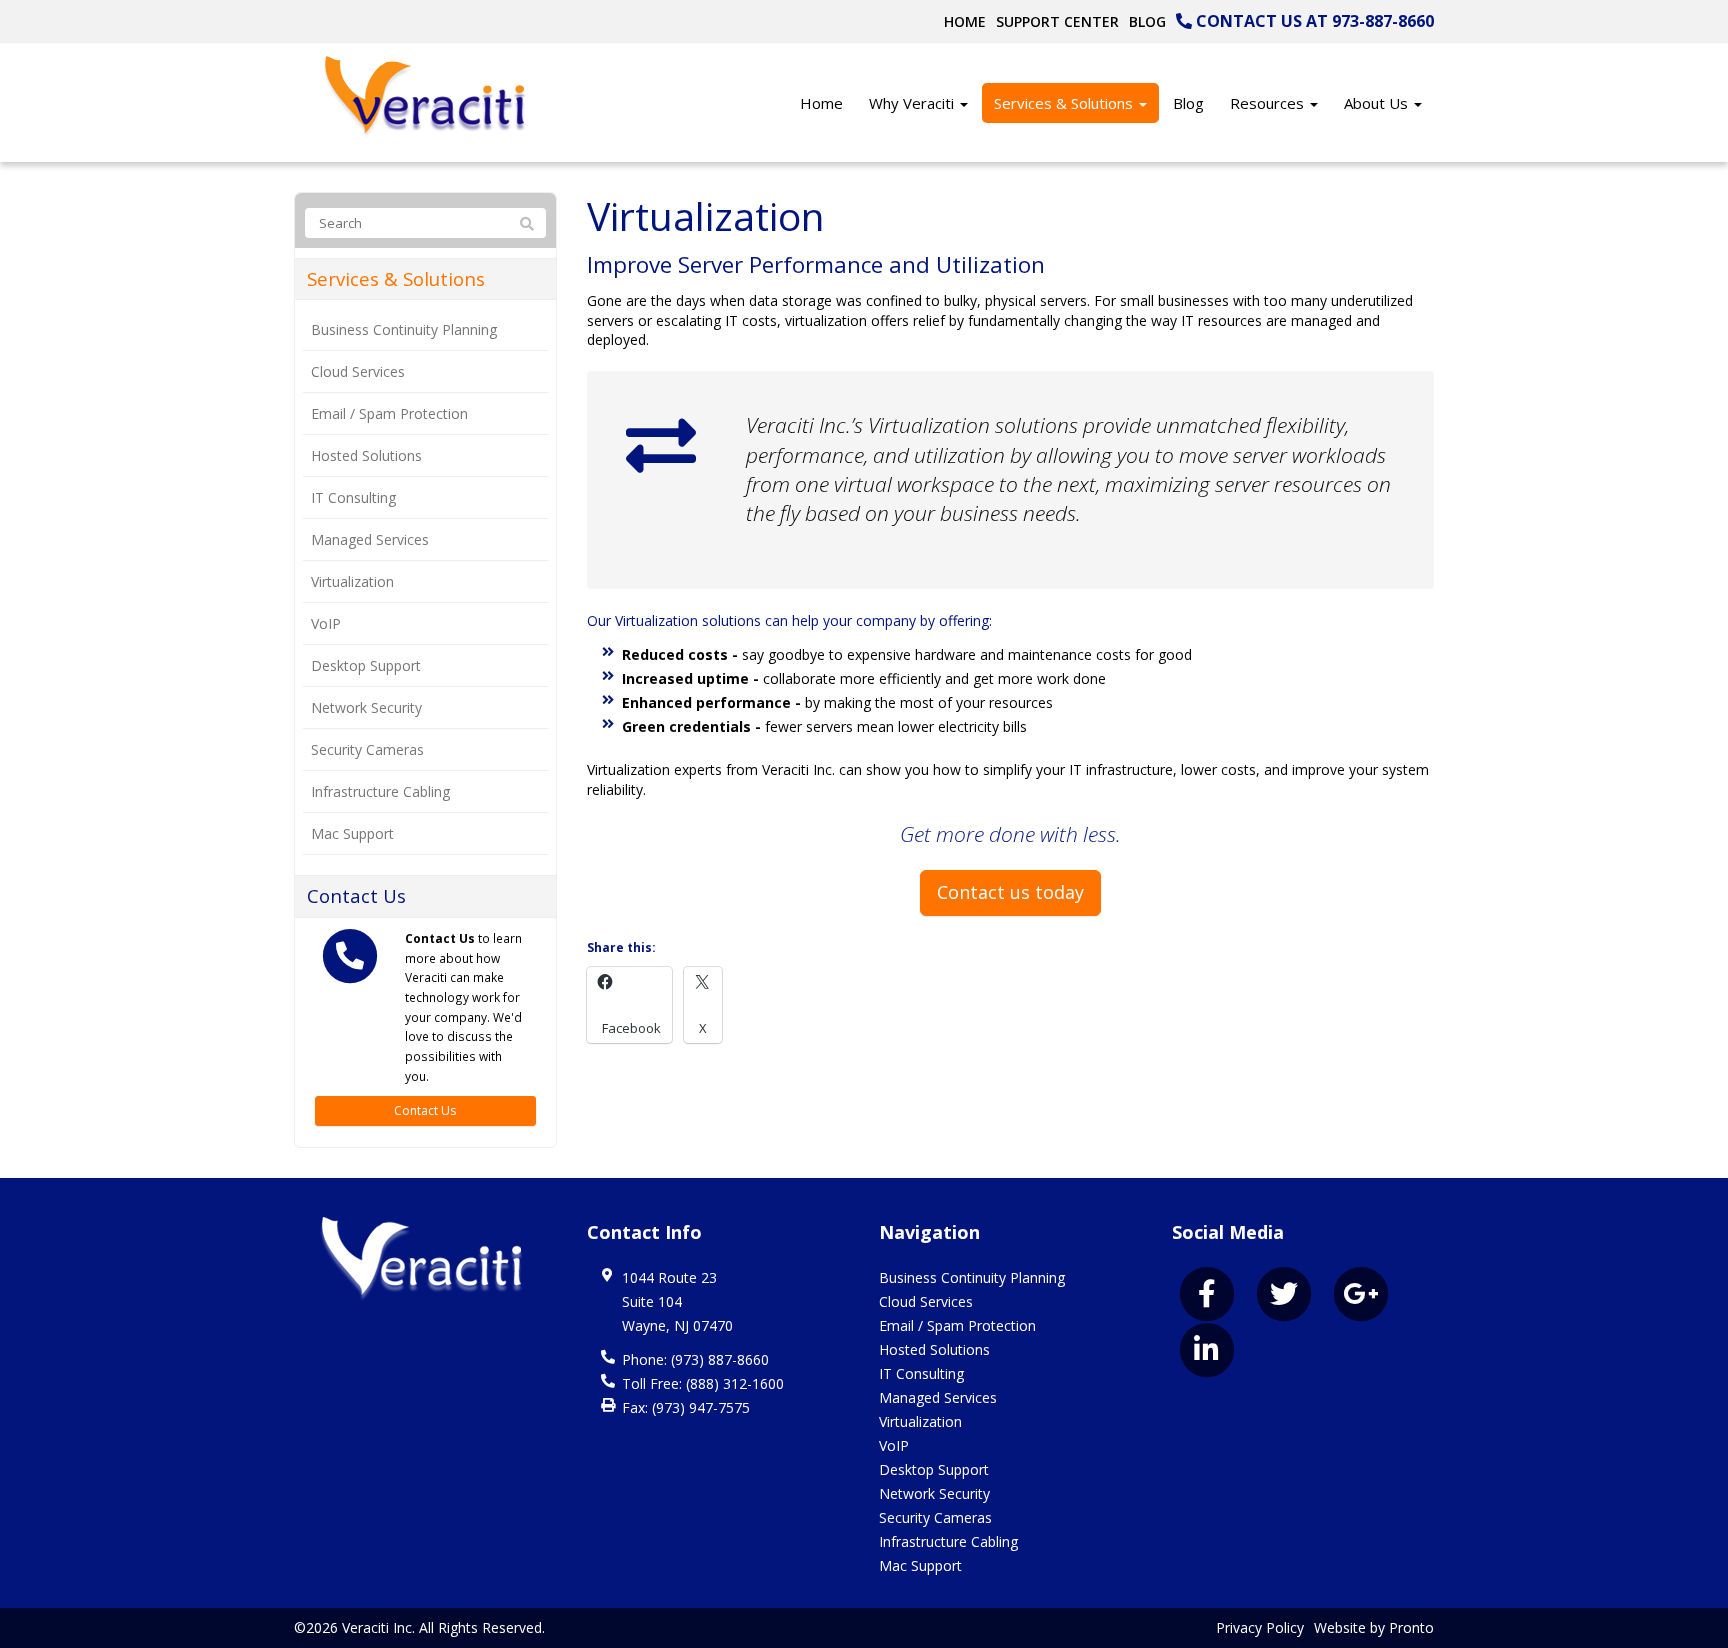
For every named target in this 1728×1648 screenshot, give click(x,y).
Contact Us (425, 1110)
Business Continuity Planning (404, 329)
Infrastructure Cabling (380, 791)
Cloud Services (358, 371)
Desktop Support (366, 665)
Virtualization (352, 581)
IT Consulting (353, 497)
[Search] (527, 224)
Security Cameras (367, 749)
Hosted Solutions (366, 455)
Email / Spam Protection (389, 413)
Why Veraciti (913, 103)
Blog (1147, 21)
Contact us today (1010, 892)
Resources (1269, 103)
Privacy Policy (1260, 1627)
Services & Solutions (1065, 103)
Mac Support (352, 833)
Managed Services (370, 539)
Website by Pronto (1374, 1627)
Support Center (1057, 21)
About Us (1378, 103)
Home (965, 21)
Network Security (366, 707)
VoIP (326, 623)
